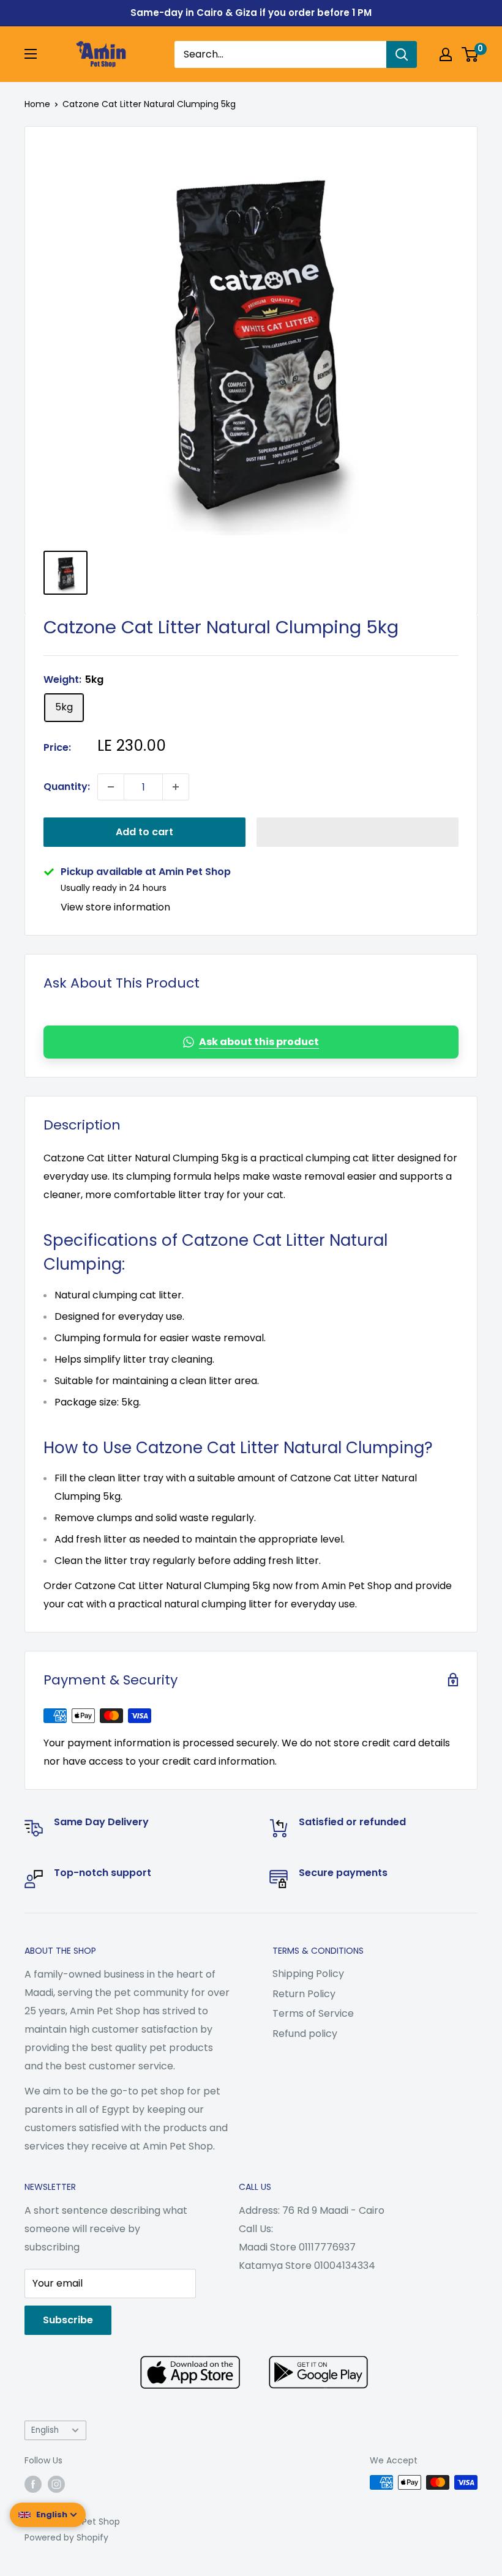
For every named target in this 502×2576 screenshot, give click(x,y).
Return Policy (304, 1994)
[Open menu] (31, 54)
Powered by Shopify (66, 2537)
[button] (358, 832)
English (45, 2430)
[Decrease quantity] (111, 787)
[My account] (446, 54)
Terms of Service (313, 2013)
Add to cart (144, 832)
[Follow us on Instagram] (56, 2484)
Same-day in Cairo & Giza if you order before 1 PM (251, 13)
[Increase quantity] (176, 787)
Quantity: (67, 787)
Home (37, 104)
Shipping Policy (308, 1974)
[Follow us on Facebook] (33, 2484)
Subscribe (68, 2320)
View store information (115, 907)
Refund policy (305, 2034)
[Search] (402, 54)
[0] (470, 54)
